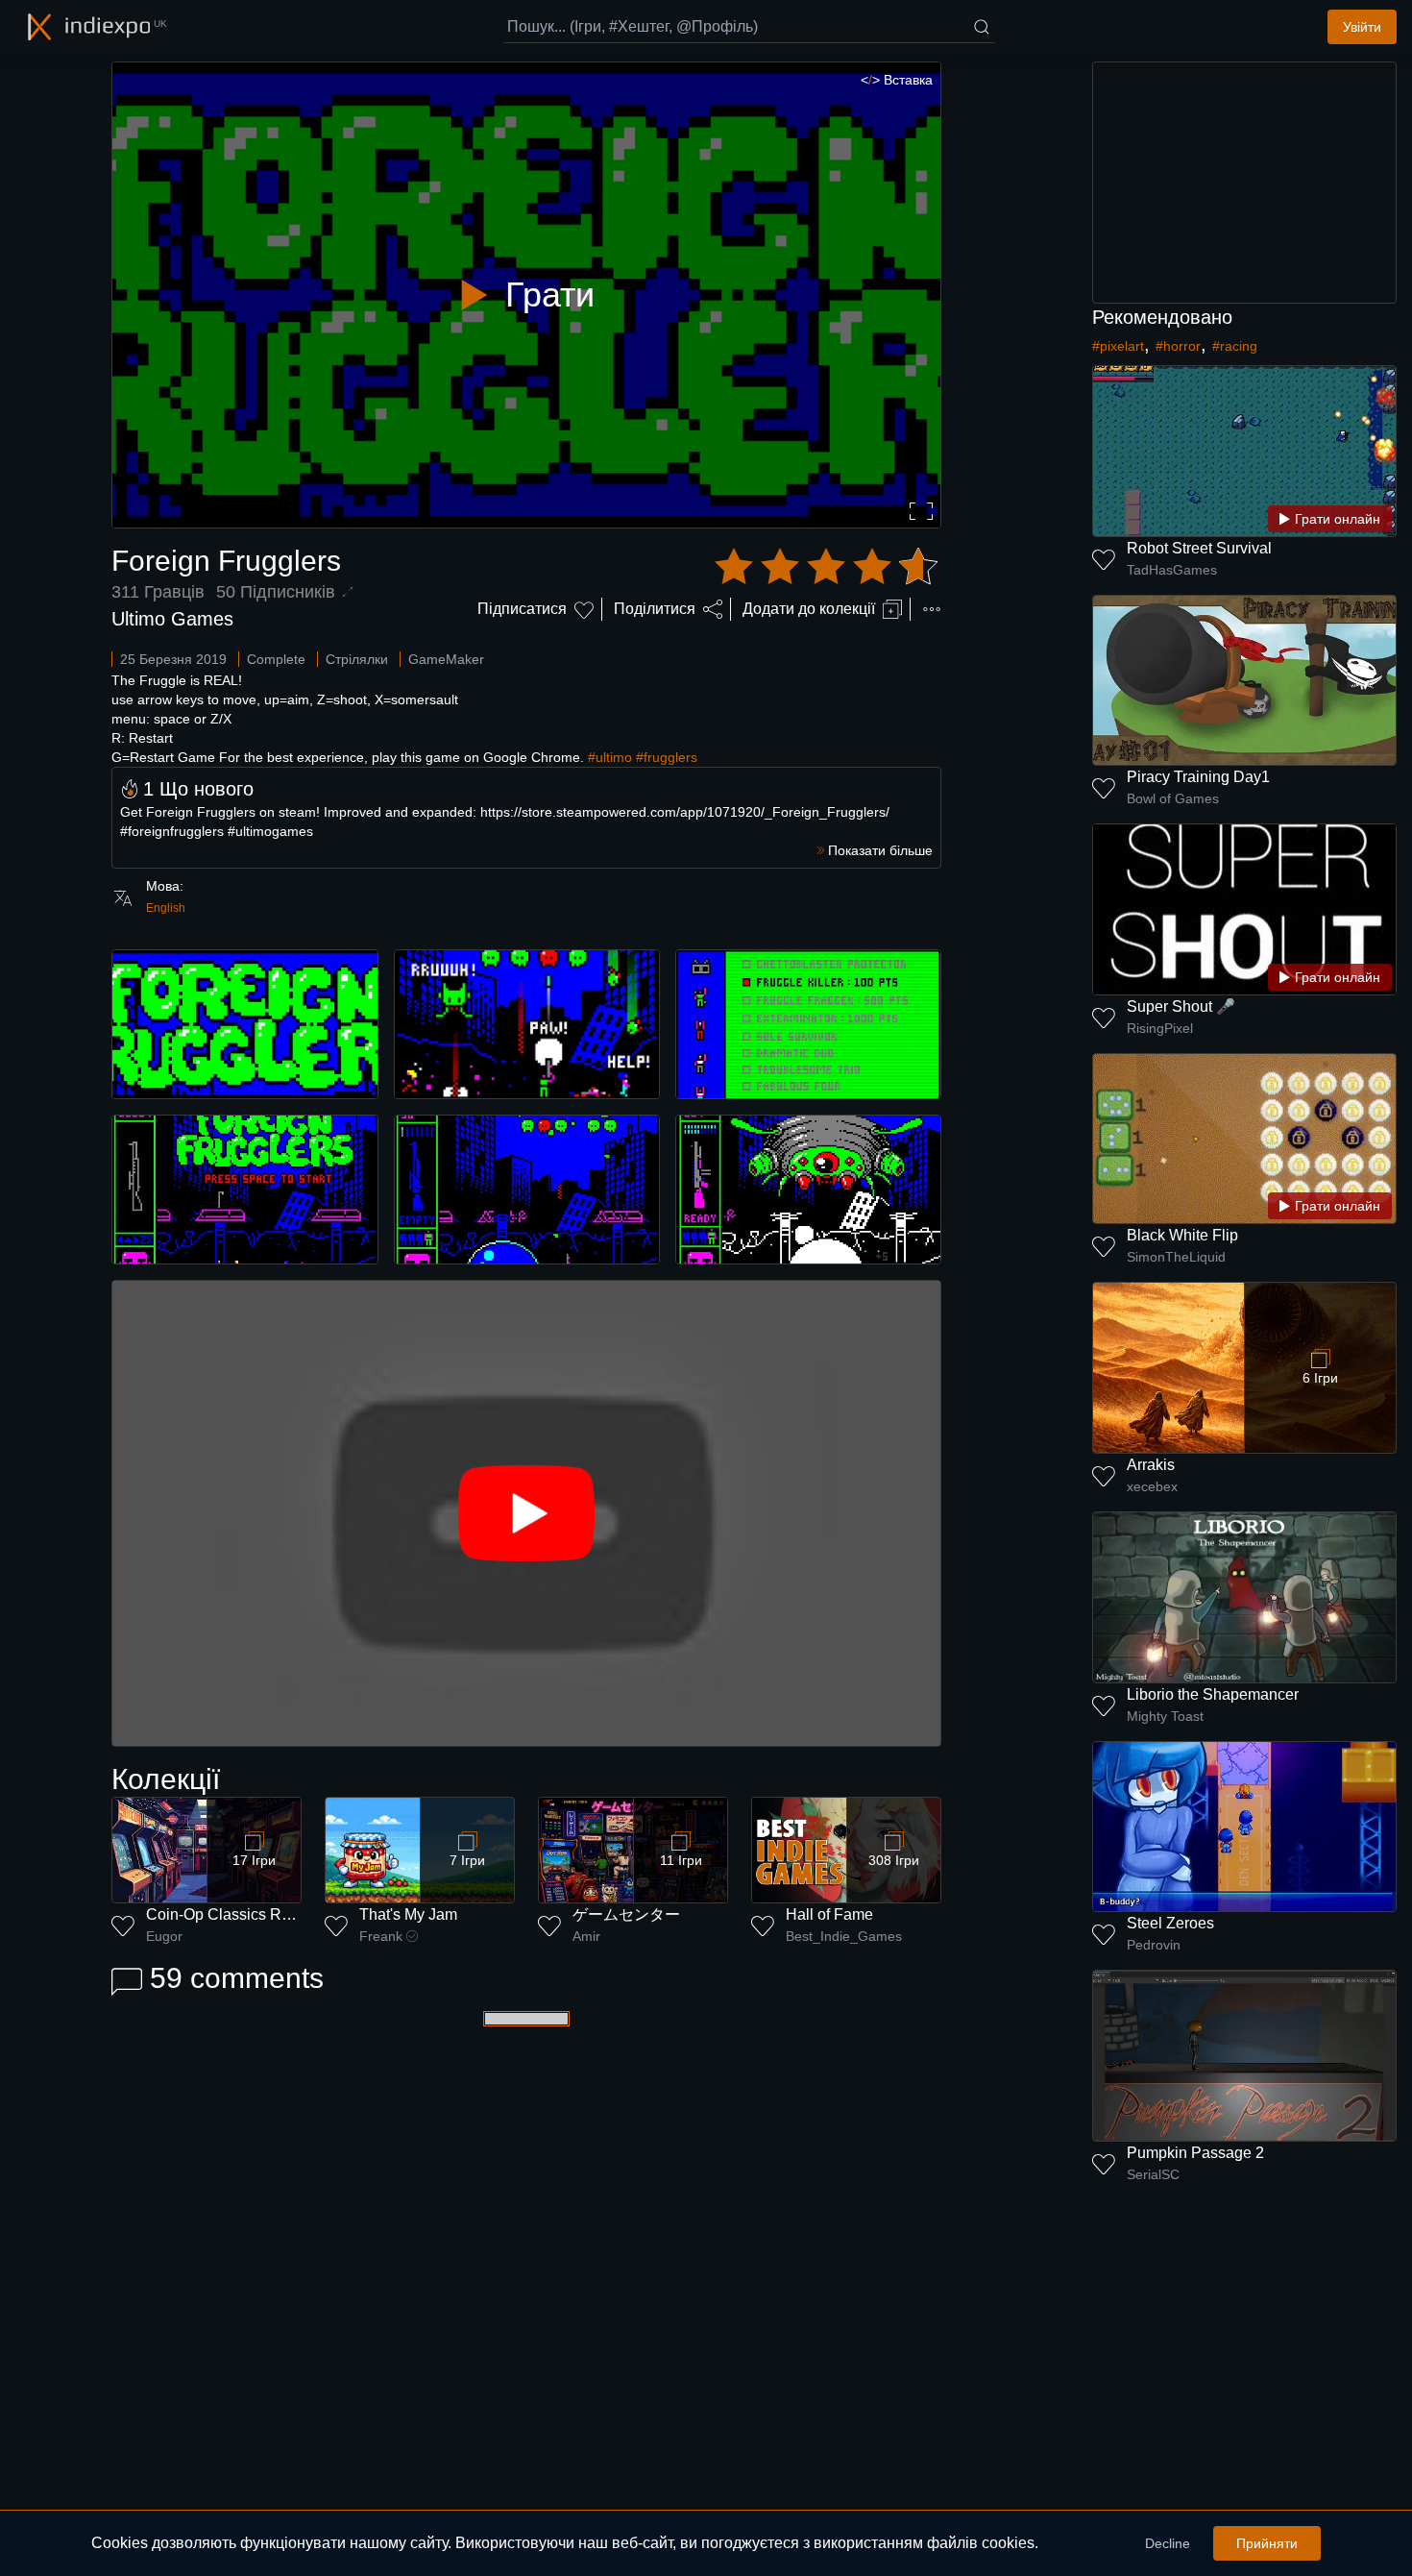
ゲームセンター (626, 1914)
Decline (1168, 2543)
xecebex (1152, 1486)
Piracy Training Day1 (1198, 777)
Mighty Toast (1165, 1716)
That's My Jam (408, 1914)
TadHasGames (1172, 570)
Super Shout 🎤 (1181, 1006)
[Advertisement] (1245, 183)
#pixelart (1118, 346)
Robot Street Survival (1199, 548)
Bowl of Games (1173, 798)
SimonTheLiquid (1176, 1257)
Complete (276, 659)
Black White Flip (1182, 1235)
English (166, 908)
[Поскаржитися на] (932, 609)
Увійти (1362, 27)
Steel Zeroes (1170, 1923)
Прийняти (1267, 2543)
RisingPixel (1160, 1028)
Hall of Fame (829, 1914)
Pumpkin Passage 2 (1195, 2153)
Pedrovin (1154, 1945)
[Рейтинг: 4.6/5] (826, 567)
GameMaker (446, 659)
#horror (1178, 346)
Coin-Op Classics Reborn (233, 1914)
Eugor (164, 1936)
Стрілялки (357, 659)
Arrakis (1151, 1465)
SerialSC (1153, 2174)
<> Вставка (897, 80)
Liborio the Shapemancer (1213, 1694)
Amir (586, 1936)
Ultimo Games (172, 619)
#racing (1235, 346)
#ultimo (610, 757)
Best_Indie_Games (844, 1936)
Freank (381, 1936)
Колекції (166, 1779)
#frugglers (667, 757)
